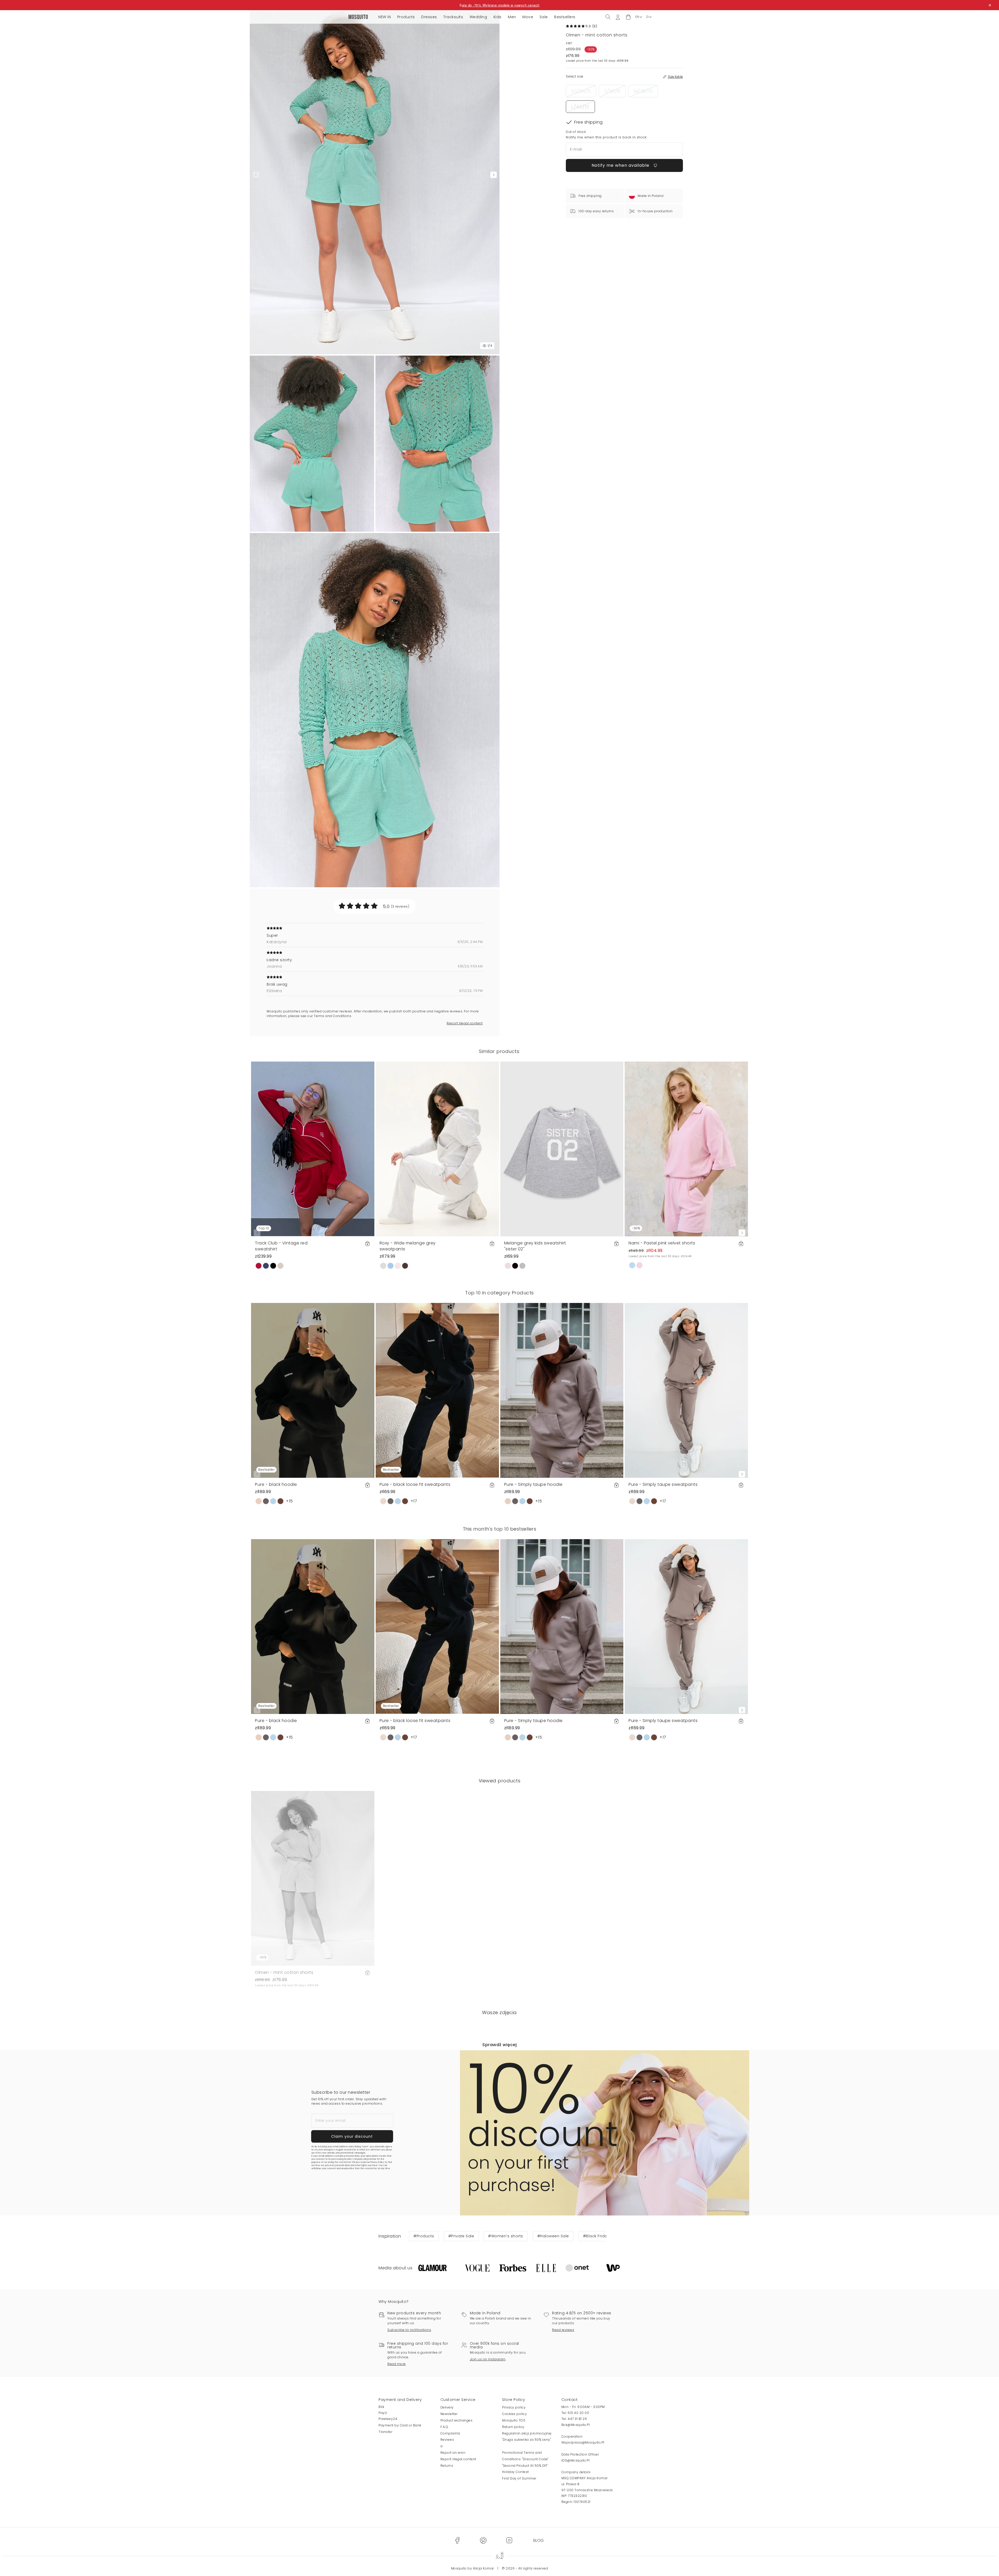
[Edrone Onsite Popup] (499, 1288)
